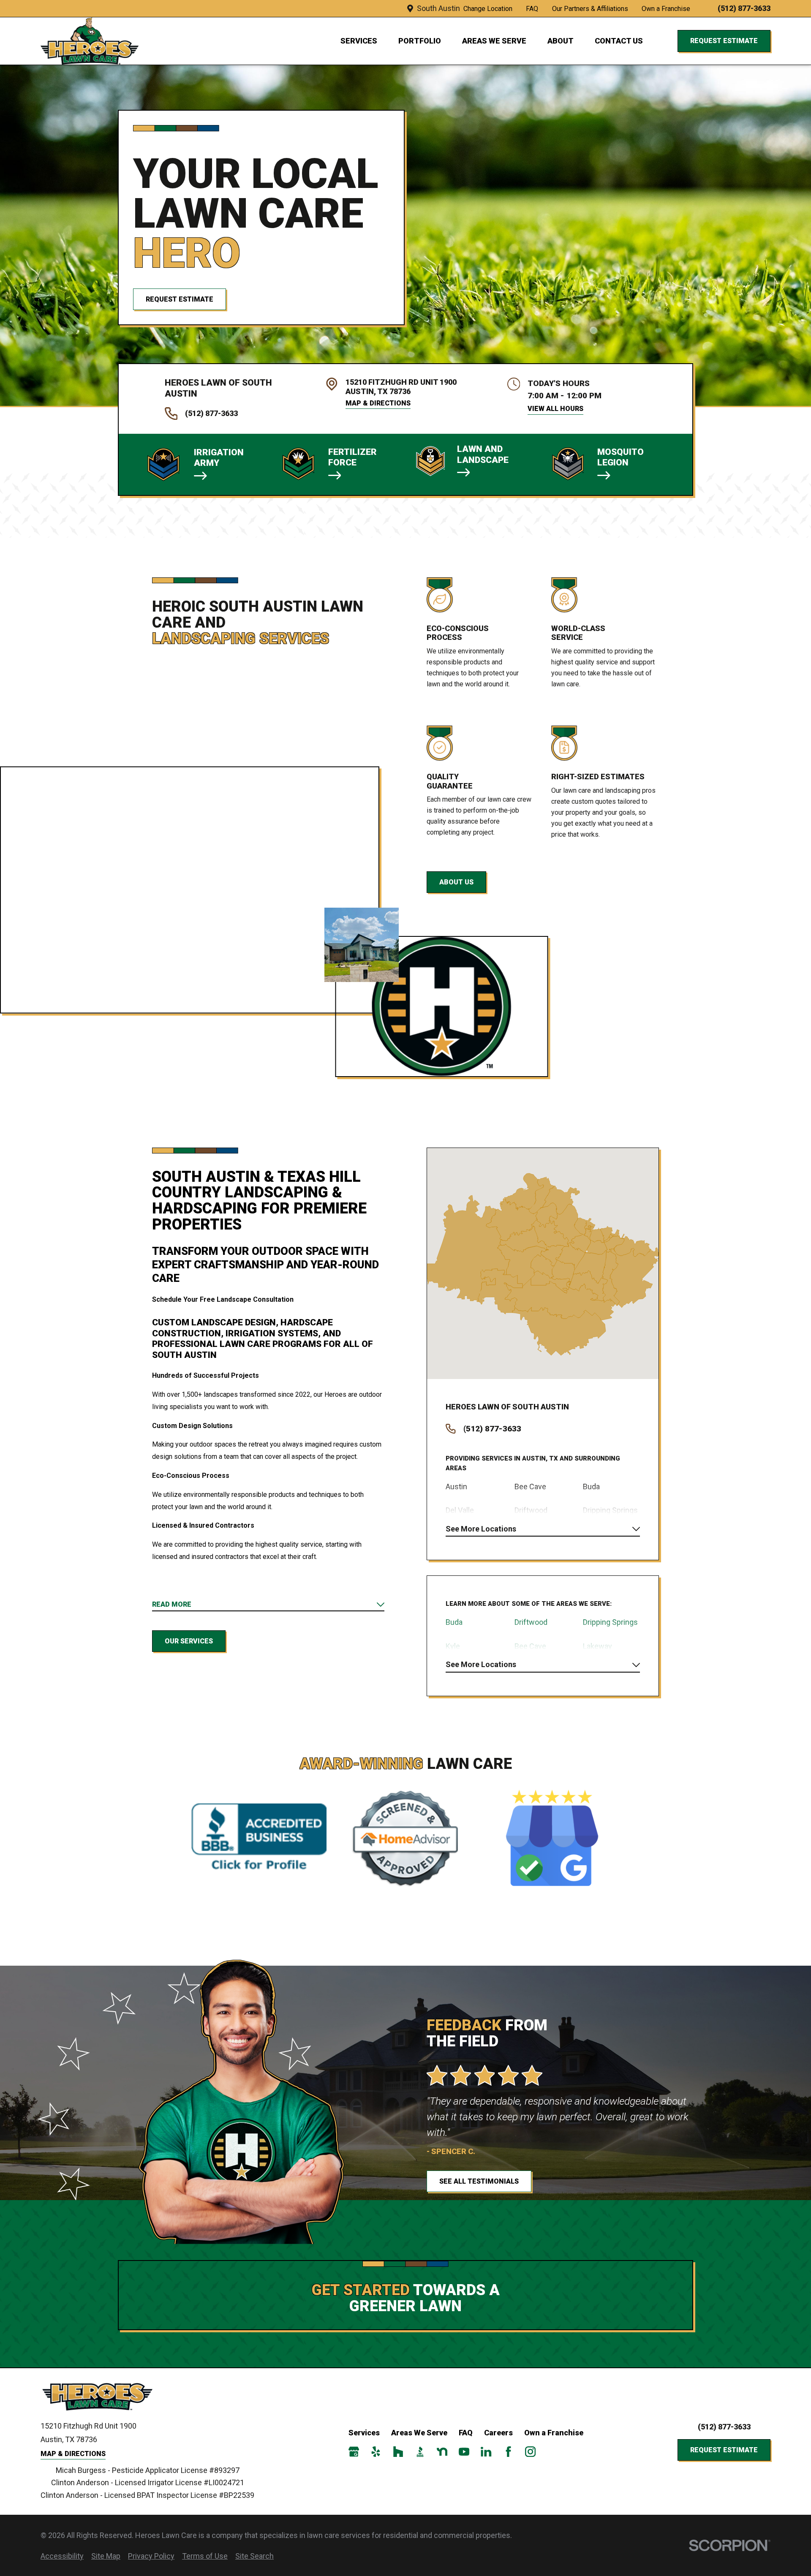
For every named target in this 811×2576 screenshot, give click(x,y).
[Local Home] (90, 41)
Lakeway (597, 1646)
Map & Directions (378, 403)
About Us (456, 882)
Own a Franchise (666, 9)
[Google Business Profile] (354, 2452)
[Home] (101, 2397)
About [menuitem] (561, 41)
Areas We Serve (419, 2433)
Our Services (189, 1641)
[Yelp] (376, 2452)
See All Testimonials (479, 2181)
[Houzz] (398, 2452)
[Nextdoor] (442, 2452)
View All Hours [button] (555, 409)
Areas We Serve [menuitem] (494, 41)
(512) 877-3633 (744, 8)
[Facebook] (508, 2452)
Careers (498, 2433)
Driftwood (531, 1622)
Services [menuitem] (359, 41)
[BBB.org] (420, 2452)
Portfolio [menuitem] (420, 41)
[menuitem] (62, 2556)
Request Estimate (724, 41)
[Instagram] (530, 2452)
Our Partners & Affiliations (590, 9)
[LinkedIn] (486, 2452)
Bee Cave (530, 1646)
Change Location (488, 9)
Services (364, 2433)
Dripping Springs (610, 1622)
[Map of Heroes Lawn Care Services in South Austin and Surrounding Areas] (543, 1264)
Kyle (453, 1646)
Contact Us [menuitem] (619, 41)
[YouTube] (464, 2452)
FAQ (532, 9)
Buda (454, 1622)
